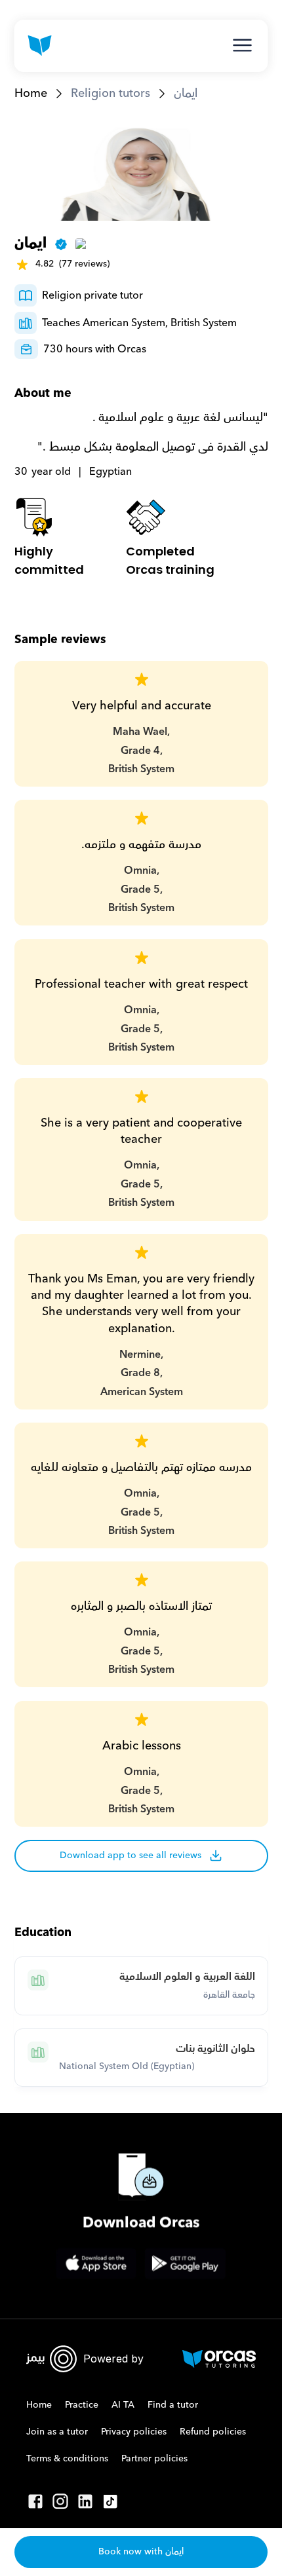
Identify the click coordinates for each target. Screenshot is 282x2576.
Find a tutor (173, 2405)
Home (31, 93)
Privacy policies (134, 2432)
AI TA (123, 2405)
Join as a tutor (57, 2432)
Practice (82, 2405)
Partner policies (154, 2459)
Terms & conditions (67, 2459)
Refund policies (213, 2432)
